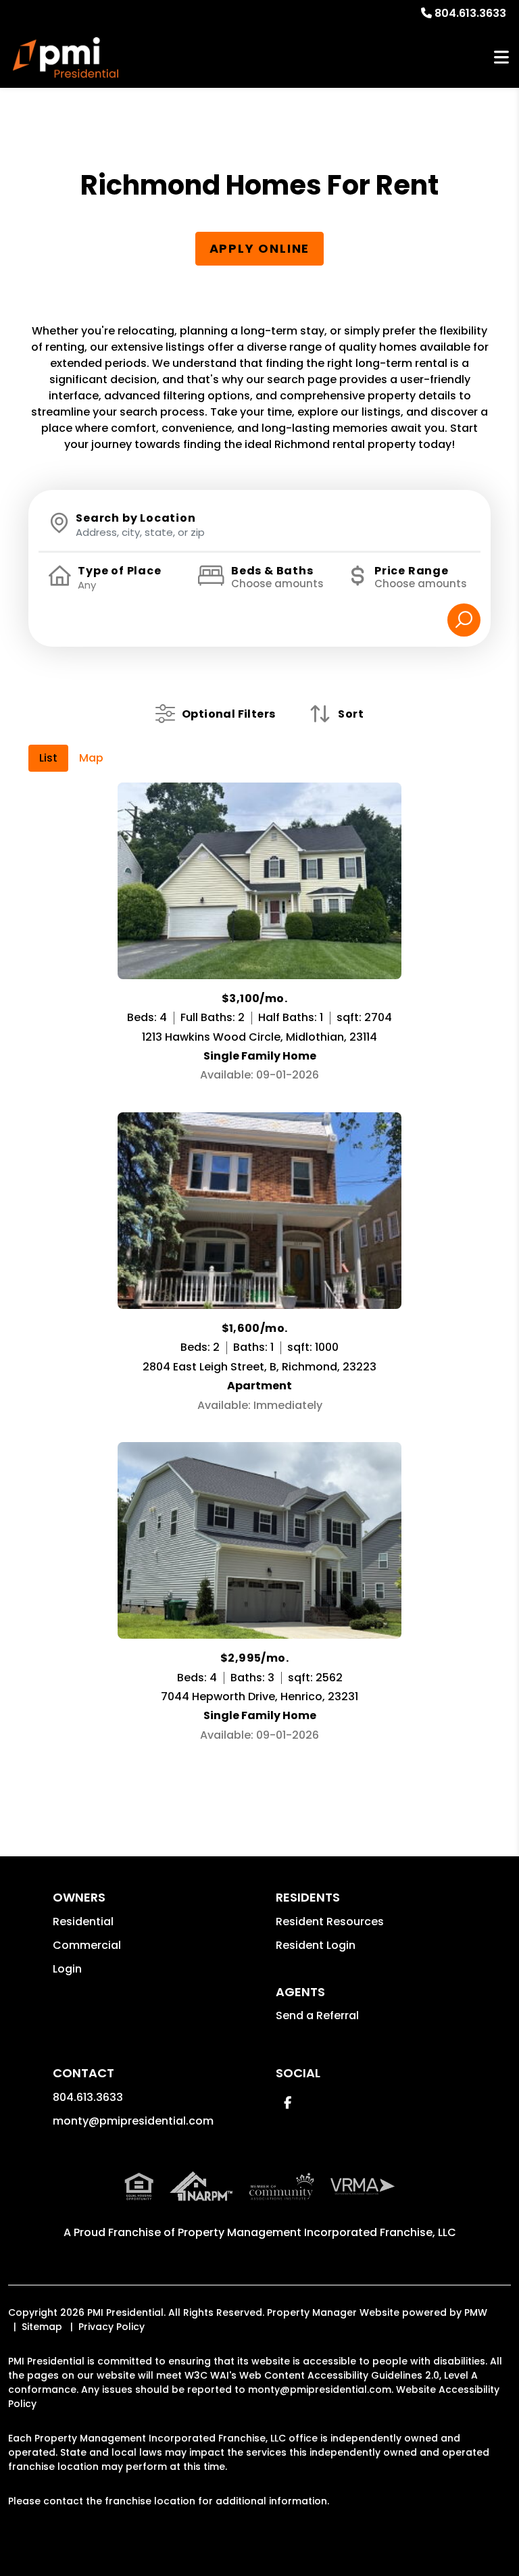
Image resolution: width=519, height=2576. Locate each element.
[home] (66, 57)
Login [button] (67, 1969)
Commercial (87, 1945)
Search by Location (135, 518)
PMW (476, 2312)
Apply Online (260, 248)
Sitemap (42, 2327)
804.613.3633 (470, 13)
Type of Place (119, 571)
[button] (288, 2103)
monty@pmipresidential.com (133, 2121)
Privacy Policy (112, 2327)
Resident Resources (330, 1922)
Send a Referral (317, 2015)
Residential (83, 1922)
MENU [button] (501, 58)
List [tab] (48, 758)
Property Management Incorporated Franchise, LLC (317, 2232)
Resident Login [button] (316, 1945)
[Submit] (464, 620)
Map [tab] (91, 758)
